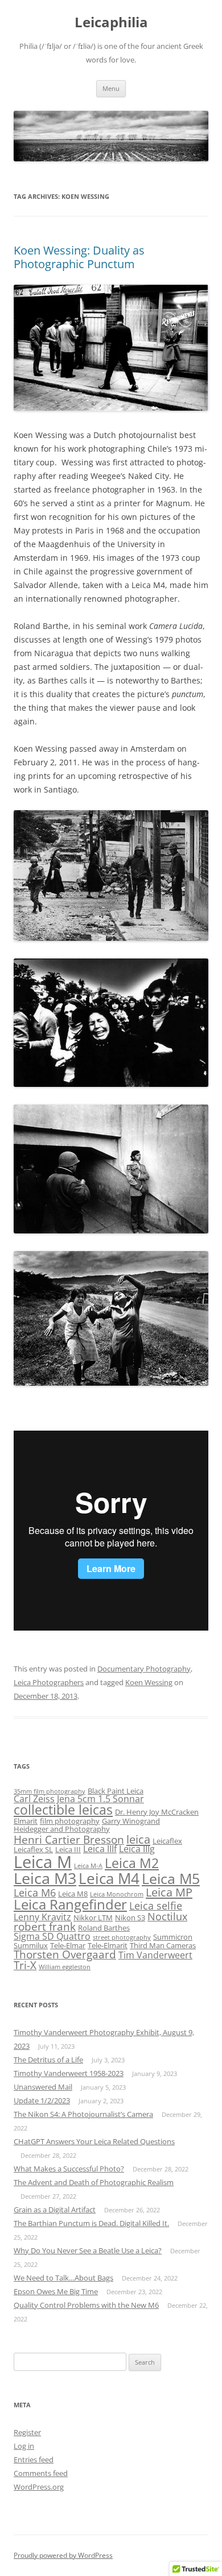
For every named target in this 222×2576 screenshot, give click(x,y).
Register (27, 2432)
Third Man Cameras (163, 1945)
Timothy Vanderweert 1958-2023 (69, 2073)
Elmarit (26, 1821)
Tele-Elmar (68, 1945)
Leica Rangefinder (70, 1904)
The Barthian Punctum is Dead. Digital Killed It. (91, 2223)
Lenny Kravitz (42, 1917)
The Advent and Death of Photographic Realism (94, 2182)
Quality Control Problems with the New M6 (86, 2305)
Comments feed (41, 2473)
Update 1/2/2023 (42, 2100)
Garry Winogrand (131, 1821)
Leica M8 (73, 1894)
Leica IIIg (137, 1849)
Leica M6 (35, 1893)
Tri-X (25, 1965)
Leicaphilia (111, 22)
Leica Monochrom (117, 1894)
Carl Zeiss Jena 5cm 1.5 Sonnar (79, 1799)
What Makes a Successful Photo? (69, 2169)
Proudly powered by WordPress (63, 2555)
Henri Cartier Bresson (69, 1840)
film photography (70, 1821)
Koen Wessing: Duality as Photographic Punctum (79, 257)
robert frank (45, 1927)
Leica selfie (156, 1906)
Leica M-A (88, 1866)
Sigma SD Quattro (52, 1936)
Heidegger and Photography (62, 1829)
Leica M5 (171, 1879)
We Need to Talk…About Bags (63, 2278)
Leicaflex (167, 1841)
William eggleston (65, 1967)
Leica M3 (45, 1878)
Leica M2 (132, 1863)
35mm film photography (50, 1791)
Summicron (173, 1937)
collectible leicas (63, 1810)
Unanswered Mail (43, 2087)
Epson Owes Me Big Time (56, 2291)
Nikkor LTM (93, 1918)
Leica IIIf (100, 1849)
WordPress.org (39, 2487)
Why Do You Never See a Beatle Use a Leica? (88, 2250)
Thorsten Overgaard (65, 1954)
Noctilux (167, 1916)
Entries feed (34, 2460)
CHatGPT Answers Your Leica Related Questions (94, 2141)
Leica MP (169, 1892)
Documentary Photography (144, 1669)
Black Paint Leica (116, 1791)
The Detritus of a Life (48, 2060)
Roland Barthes (104, 1928)
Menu (111, 88)
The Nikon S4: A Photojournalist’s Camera (83, 2114)
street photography (122, 1937)
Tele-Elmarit (108, 1945)
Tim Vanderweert (155, 1955)
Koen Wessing (149, 1682)
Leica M (43, 1862)
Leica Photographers (49, 1682)
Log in (24, 2446)
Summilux (31, 1945)
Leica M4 (109, 1878)
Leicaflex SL (33, 1849)
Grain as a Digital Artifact (55, 2210)
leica (138, 1839)
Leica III (68, 1849)
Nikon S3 (130, 1918)
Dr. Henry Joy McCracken (157, 1812)
